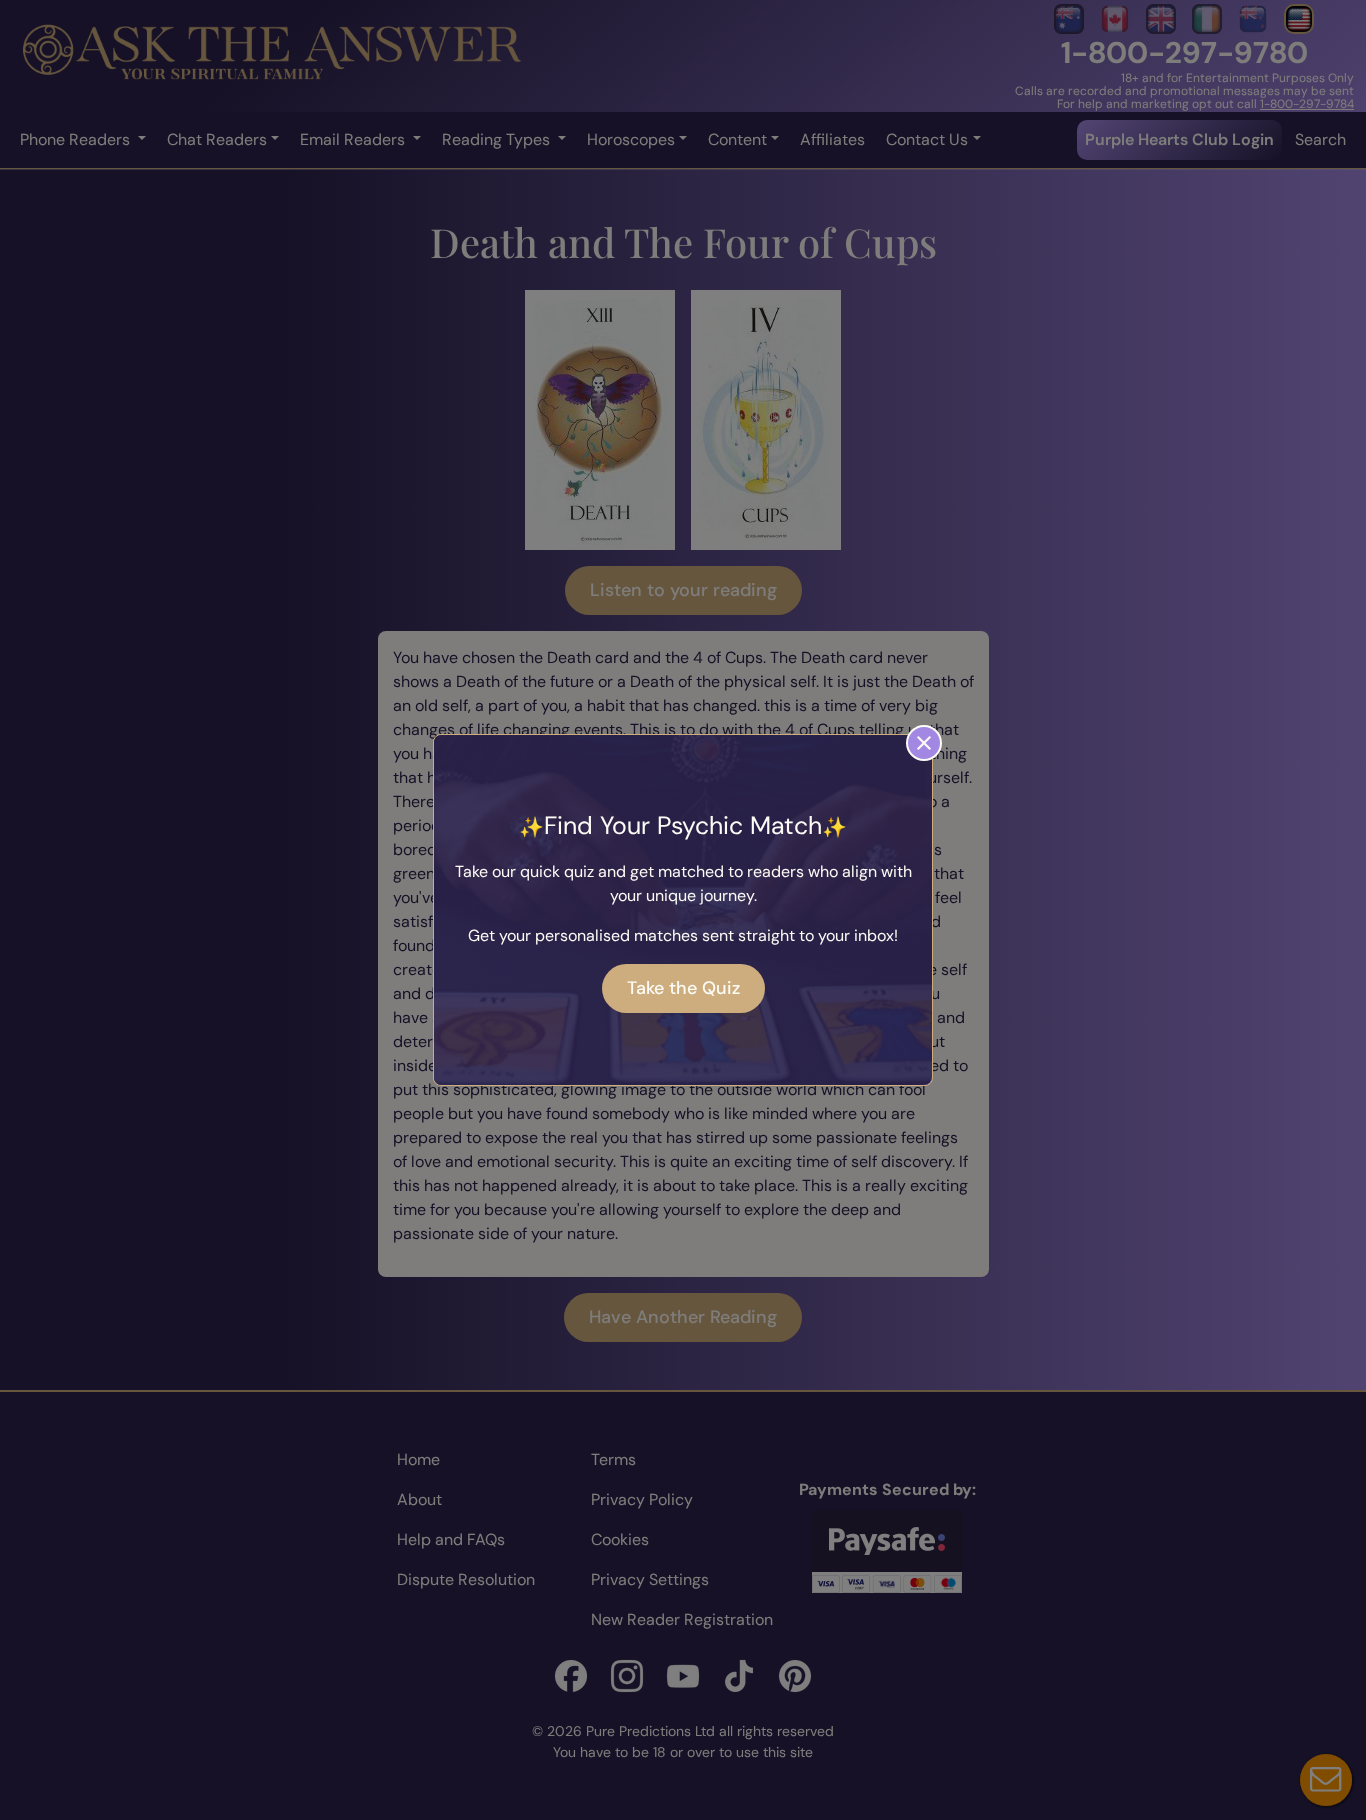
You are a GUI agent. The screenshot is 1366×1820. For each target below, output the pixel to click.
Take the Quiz (683, 988)
